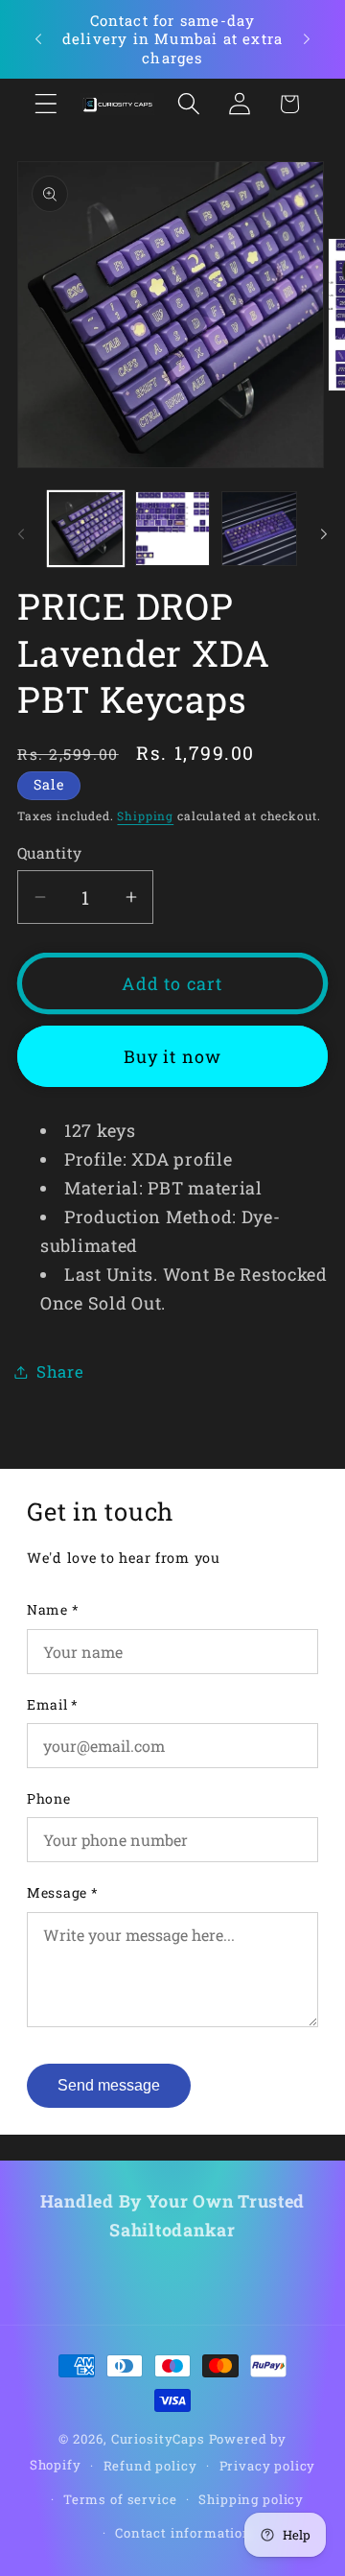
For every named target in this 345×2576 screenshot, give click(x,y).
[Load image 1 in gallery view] (86, 529)
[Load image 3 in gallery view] (259, 529)
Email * (53, 1704)
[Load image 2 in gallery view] (173, 529)
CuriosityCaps (158, 2439)
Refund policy (150, 2466)
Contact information (184, 2533)
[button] (46, 104)
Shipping (145, 815)
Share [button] (60, 1371)
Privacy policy (268, 2466)
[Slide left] (21, 534)
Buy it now (173, 1056)
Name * (53, 1609)
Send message (109, 2085)
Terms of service (120, 2499)
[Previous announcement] (38, 39)
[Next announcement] (307, 39)
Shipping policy (251, 2499)
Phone (49, 1798)
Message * (62, 1892)
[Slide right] (324, 534)
